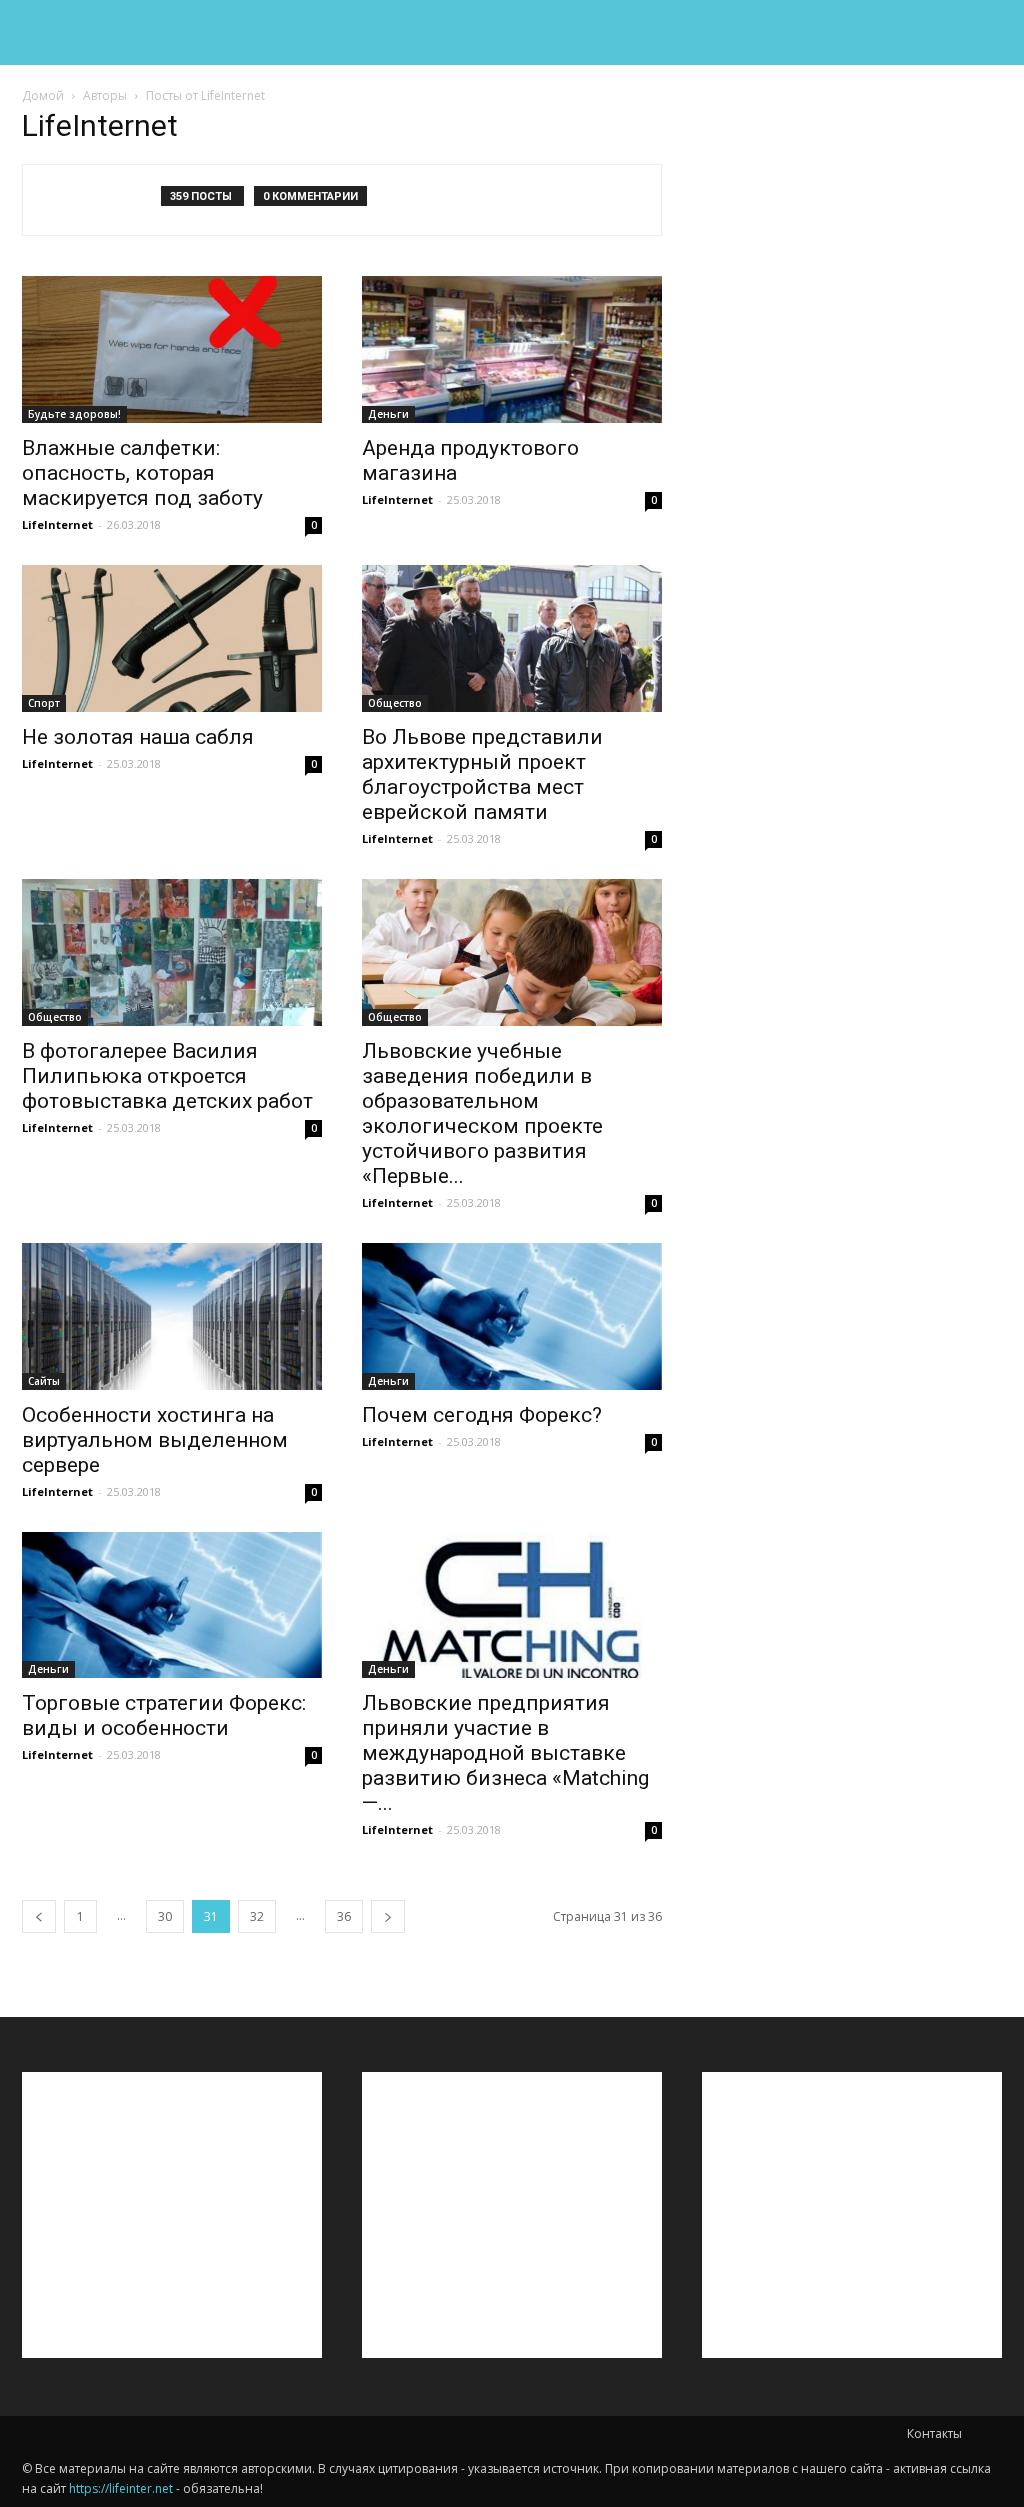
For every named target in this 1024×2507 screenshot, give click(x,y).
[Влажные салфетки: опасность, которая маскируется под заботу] (172, 349)
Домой (43, 95)
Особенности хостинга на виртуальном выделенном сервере (155, 1440)
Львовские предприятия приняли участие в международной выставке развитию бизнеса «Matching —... (505, 1753)
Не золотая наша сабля (138, 737)
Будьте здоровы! (74, 414)
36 (344, 1916)
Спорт (44, 703)
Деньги (388, 414)
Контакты (934, 2433)
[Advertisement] (852, 241)
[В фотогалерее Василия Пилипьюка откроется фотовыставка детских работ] (172, 952)
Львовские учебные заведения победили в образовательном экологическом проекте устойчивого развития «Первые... (482, 1113)
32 (257, 1916)
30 (165, 1916)
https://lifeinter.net (121, 2488)
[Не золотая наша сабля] (172, 638)
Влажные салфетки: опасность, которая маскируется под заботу (142, 473)
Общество (395, 703)
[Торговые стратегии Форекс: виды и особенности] (172, 1605)
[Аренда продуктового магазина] (512, 349)
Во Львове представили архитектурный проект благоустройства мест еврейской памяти (482, 774)
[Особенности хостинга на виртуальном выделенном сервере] (172, 1316)
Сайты (44, 1381)
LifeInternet (57, 524)
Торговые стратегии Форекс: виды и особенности (164, 1715)
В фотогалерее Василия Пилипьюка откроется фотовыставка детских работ (167, 1076)
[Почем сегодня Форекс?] (512, 1316)
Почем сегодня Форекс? (482, 1415)
